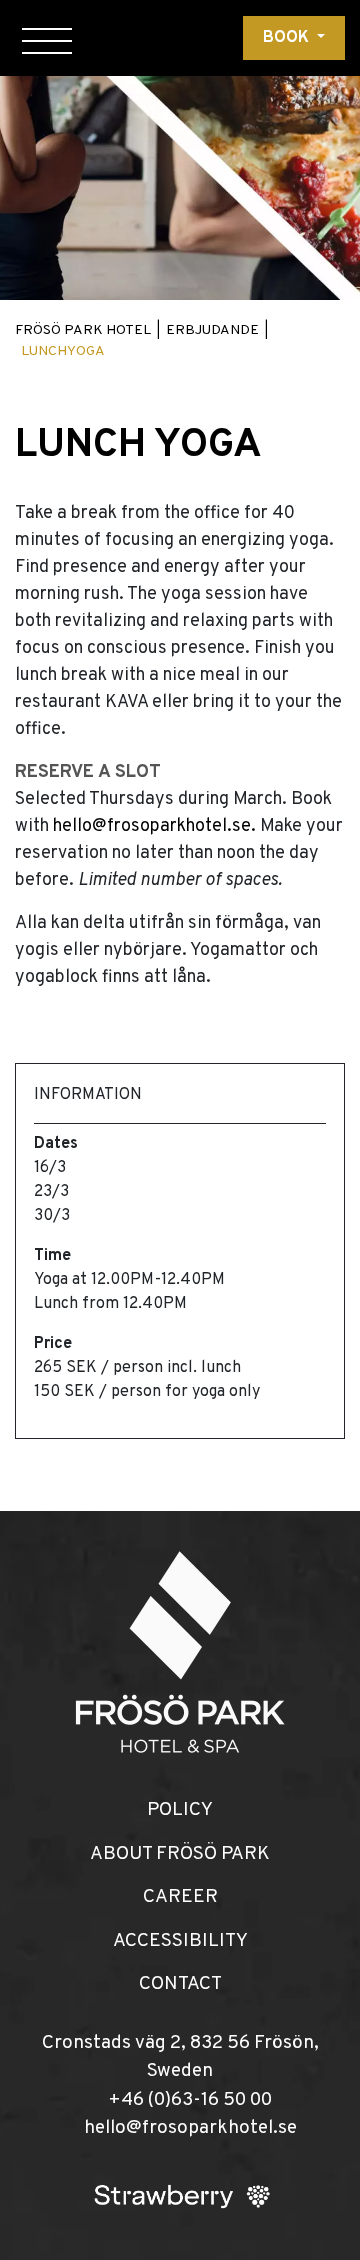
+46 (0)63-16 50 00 (190, 2100)
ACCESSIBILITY (180, 1941)
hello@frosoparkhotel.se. (156, 826)
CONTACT (180, 1984)
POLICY (180, 1810)
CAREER (180, 1897)
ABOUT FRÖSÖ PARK (180, 1854)
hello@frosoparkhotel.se (190, 2128)
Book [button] (288, 38)
